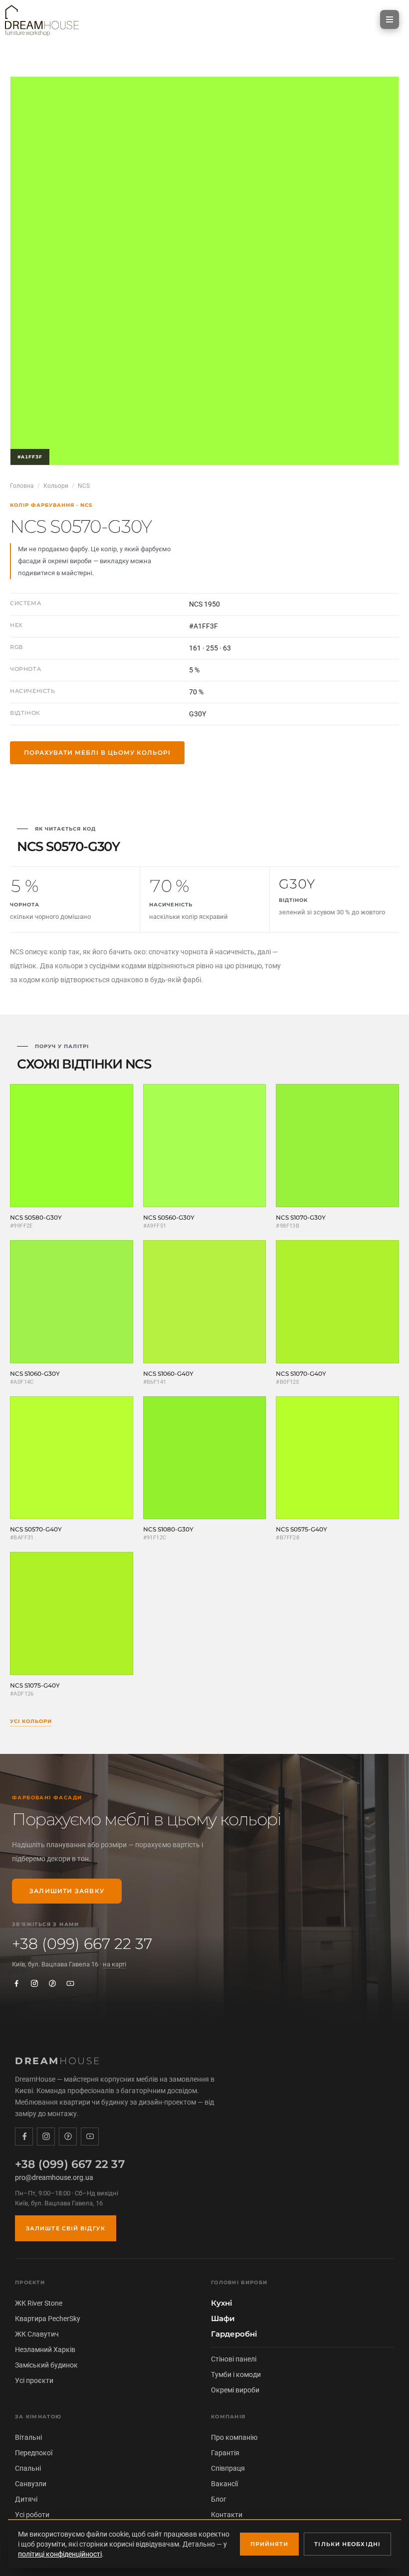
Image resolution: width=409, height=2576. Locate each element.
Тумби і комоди (236, 2374)
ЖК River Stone (39, 2303)
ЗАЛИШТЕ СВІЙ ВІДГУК (66, 2228)
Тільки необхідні (347, 2544)
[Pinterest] (52, 1983)
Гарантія (225, 2453)
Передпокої (34, 2453)
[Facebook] (16, 1983)
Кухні (221, 2303)
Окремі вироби (235, 2390)
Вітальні (28, 2437)
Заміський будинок (46, 2365)
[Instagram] (34, 1983)
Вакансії (224, 2484)
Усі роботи (32, 2515)
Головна (22, 486)
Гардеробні (234, 2334)
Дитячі (26, 2499)
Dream (58, 2061)
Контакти (227, 2515)
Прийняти (270, 2544)
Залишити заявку (67, 1891)
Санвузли (31, 2484)
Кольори (56, 486)
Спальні (28, 2468)
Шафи (223, 2319)
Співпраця (228, 2468)
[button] (390, 19)
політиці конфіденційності (60, 2554)
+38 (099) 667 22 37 (82, 1944)
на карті (114, 1964)
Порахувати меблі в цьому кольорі (97, 752)
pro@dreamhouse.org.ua (54, 2177)
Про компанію (234, 2437)
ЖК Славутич (37, 2334)
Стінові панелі (234, 2359)
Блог (219, 2499)
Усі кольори (31, 1721)
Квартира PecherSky (48, 2319)
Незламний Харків (45, 2350)
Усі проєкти (34, 2380)
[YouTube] (70, 1983)
